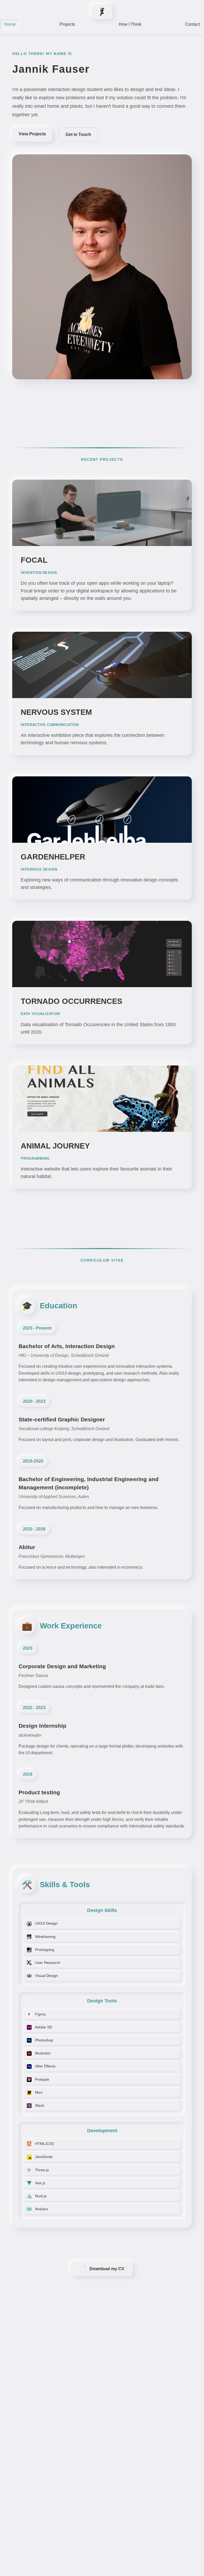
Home (10, 24)
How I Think (130, 24)
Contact (192, 24)
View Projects (32, 134)
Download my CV (102, 2269)
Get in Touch (78, 134)
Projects (67, 24)
